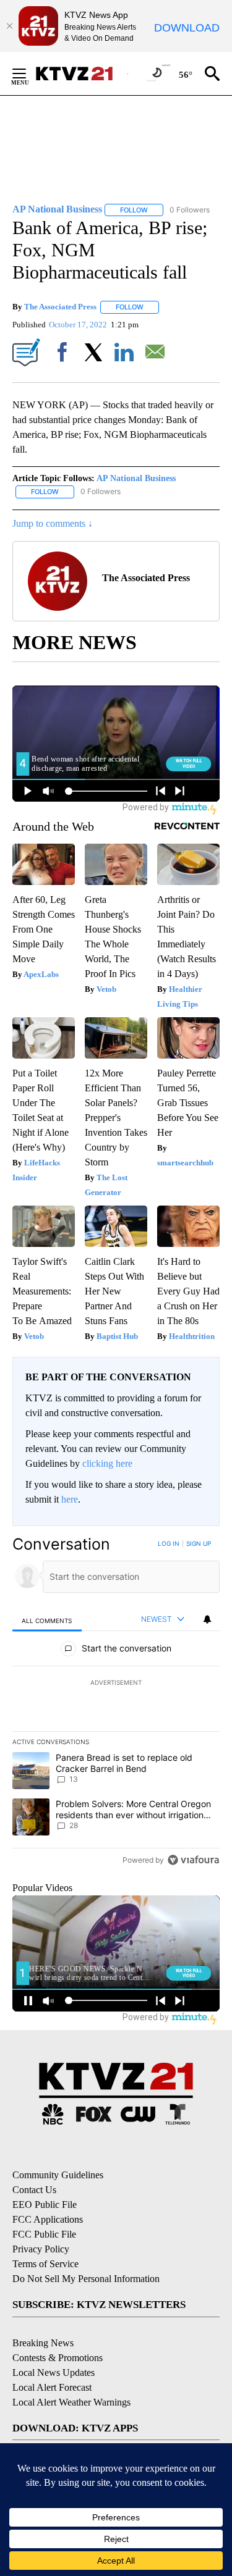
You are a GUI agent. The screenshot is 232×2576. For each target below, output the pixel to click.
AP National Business (136, 478)
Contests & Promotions (58, 2358)
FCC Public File (44, 2234)
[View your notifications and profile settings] (207, 1619)
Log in (169, 1543)
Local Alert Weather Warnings (71, 2402)
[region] (116, 1704)
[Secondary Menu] (28, 73)
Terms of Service (45, 2264)
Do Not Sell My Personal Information (86, 2279)
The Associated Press (60, 307)
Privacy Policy (41, 2249)
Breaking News (43, 2343)
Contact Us (34, 2190)
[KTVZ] (81, 73)
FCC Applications (48, 2219)
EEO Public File (45, 2205)
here (70, 1499)
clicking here (107, 1463)
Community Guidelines (58, 2175)
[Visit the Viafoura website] (193, 1860)
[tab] (47, 1620)
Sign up (199, 1543)
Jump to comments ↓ (53, 523)
